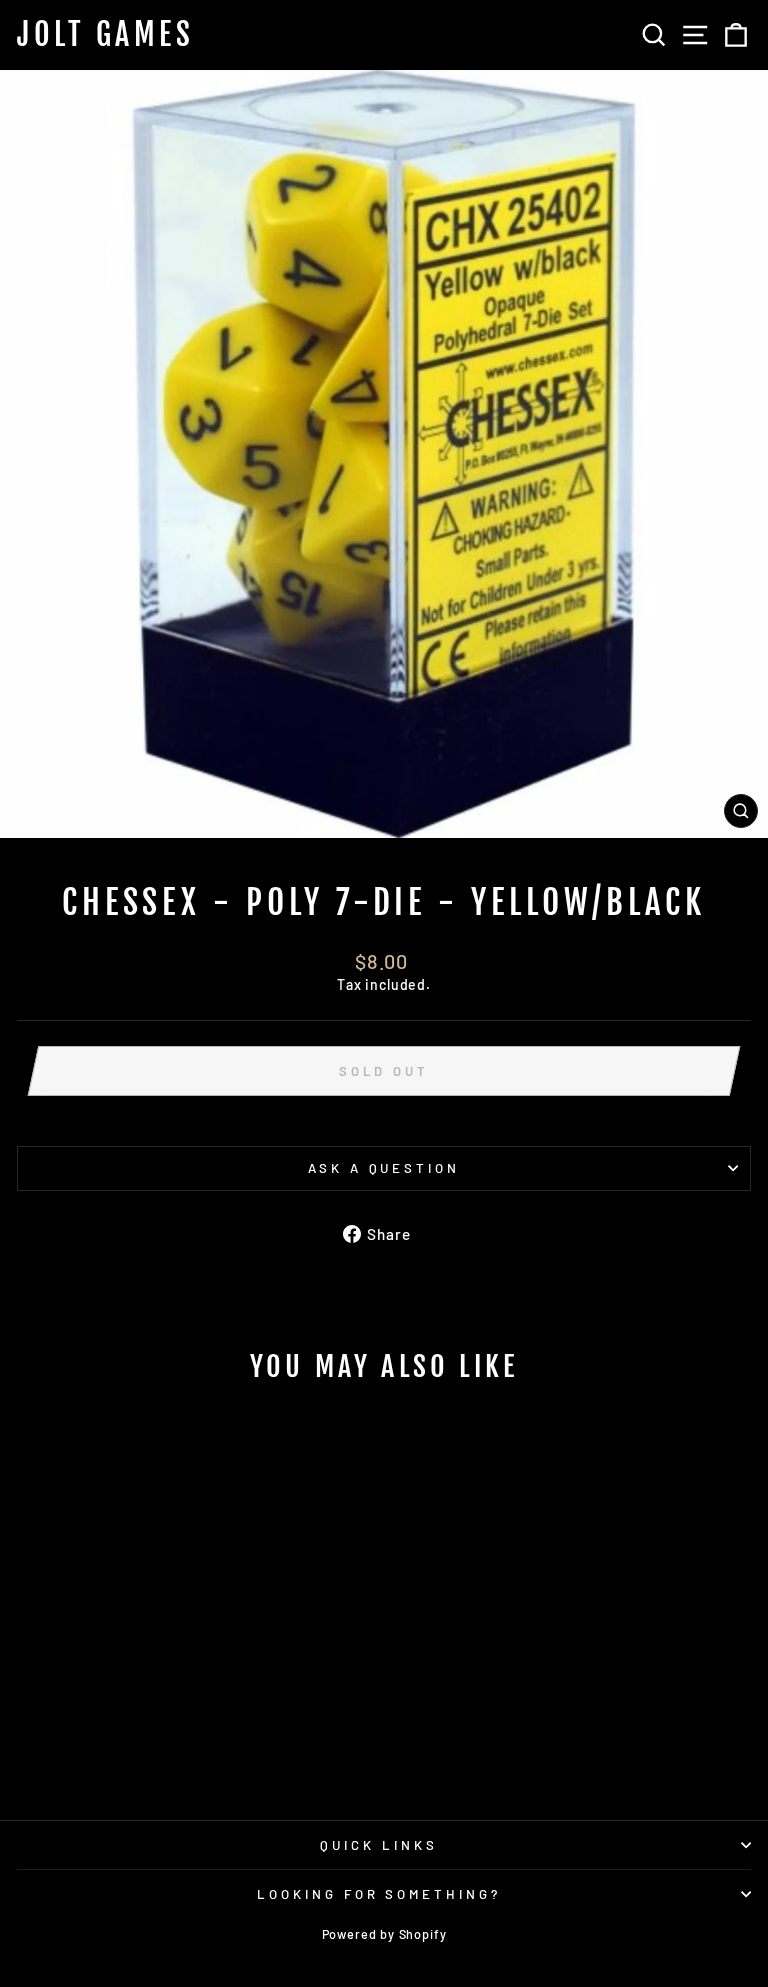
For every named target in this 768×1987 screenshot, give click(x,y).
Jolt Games (105, 35)
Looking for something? (379, 1894)
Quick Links (379, 1845)
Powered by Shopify (384, 1934)
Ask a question (384, 1168)
